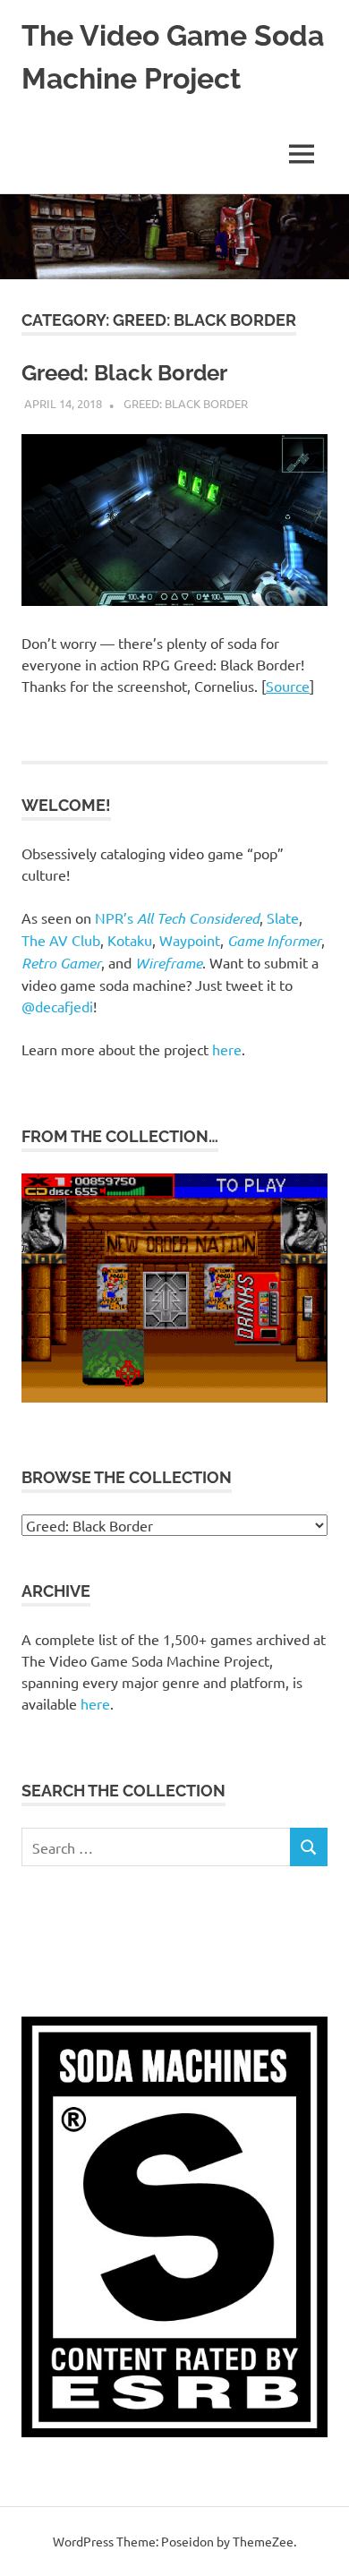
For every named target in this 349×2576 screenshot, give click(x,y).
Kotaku (130, 940)
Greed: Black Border (124, 373)
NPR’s (177, 917)
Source (288, 686)
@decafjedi (57, 1006)
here (227, 1049)
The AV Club (61, 940)
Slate (283, 917)
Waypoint (190, 940)
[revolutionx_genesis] (174, 1397)
